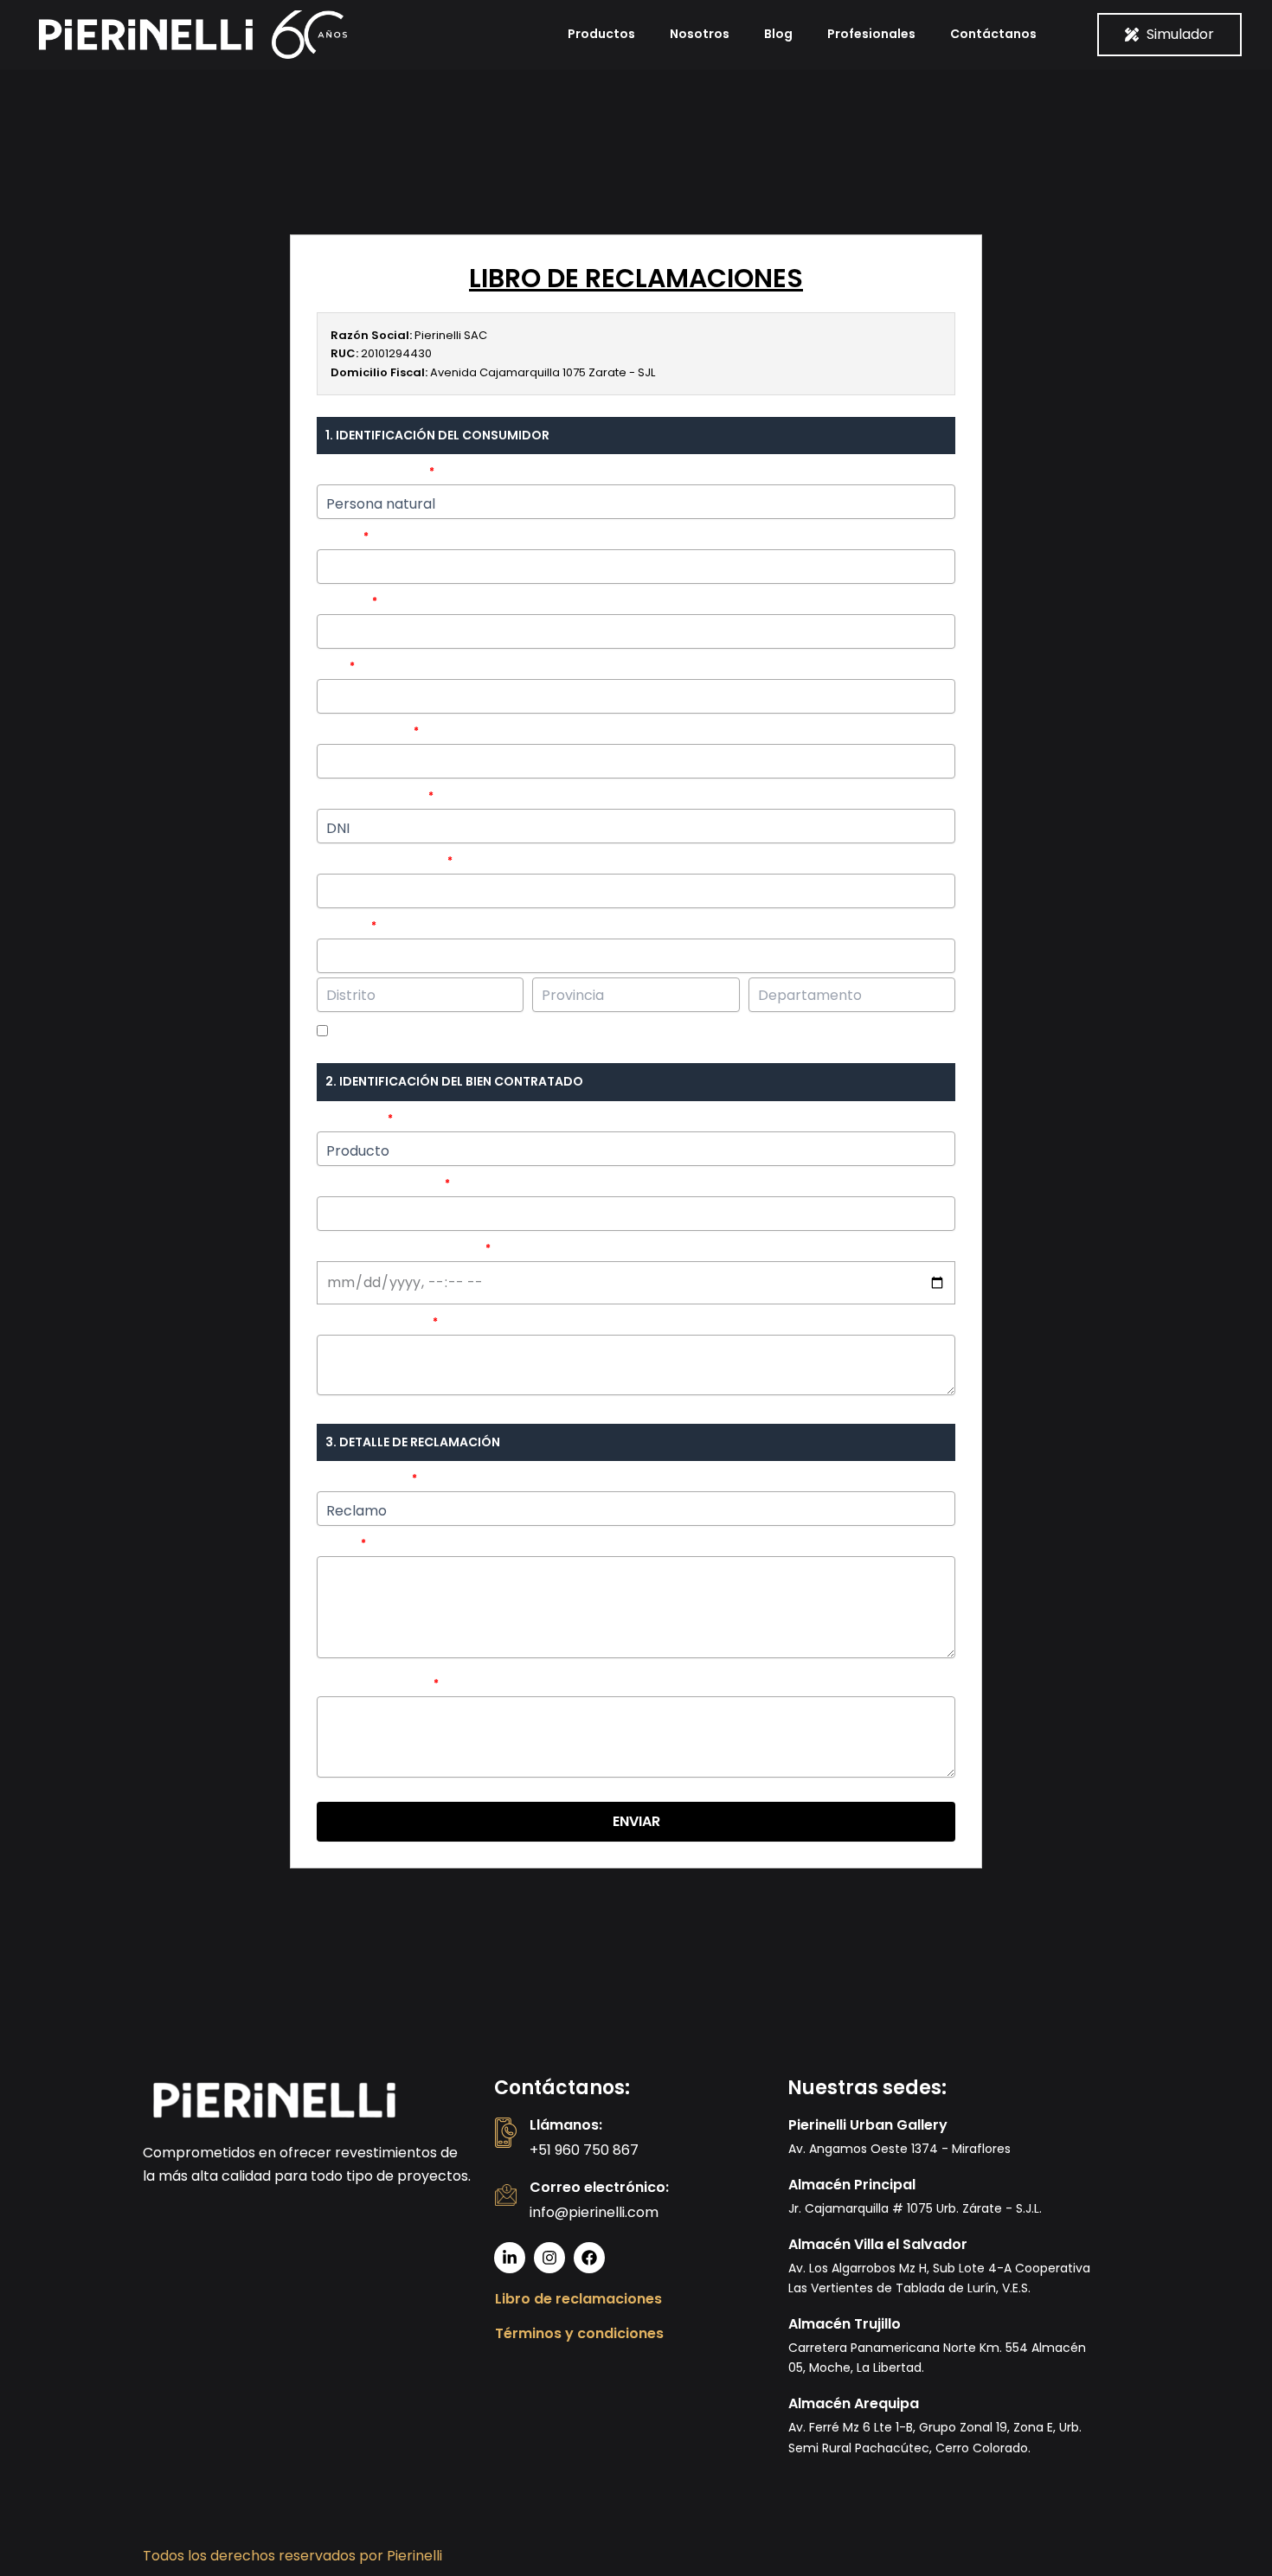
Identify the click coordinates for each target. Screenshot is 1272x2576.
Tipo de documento (371, 795)
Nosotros (700, 34)
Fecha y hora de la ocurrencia (400, 1248)
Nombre (339, 536)
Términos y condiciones (579, 2333)
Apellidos (343, 601)
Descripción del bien (373, 1321)
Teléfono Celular (364, 731)
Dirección (343, 925)
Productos (601, 34)
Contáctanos (993, 34)
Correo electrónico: (599, 2187)
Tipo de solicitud (363, 1478)
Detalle (337, 1543)
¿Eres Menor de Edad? (390, 1032)
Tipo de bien (351, 1118)
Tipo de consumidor (372, 471)
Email (332, 666)
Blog (778, 34)
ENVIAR (636, 1821)
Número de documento (381, 860)
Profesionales (871, 34)
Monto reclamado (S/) (379, 1183)
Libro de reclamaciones (578, 2299)
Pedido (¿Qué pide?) (374, 1683)
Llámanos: (566, 2125)
